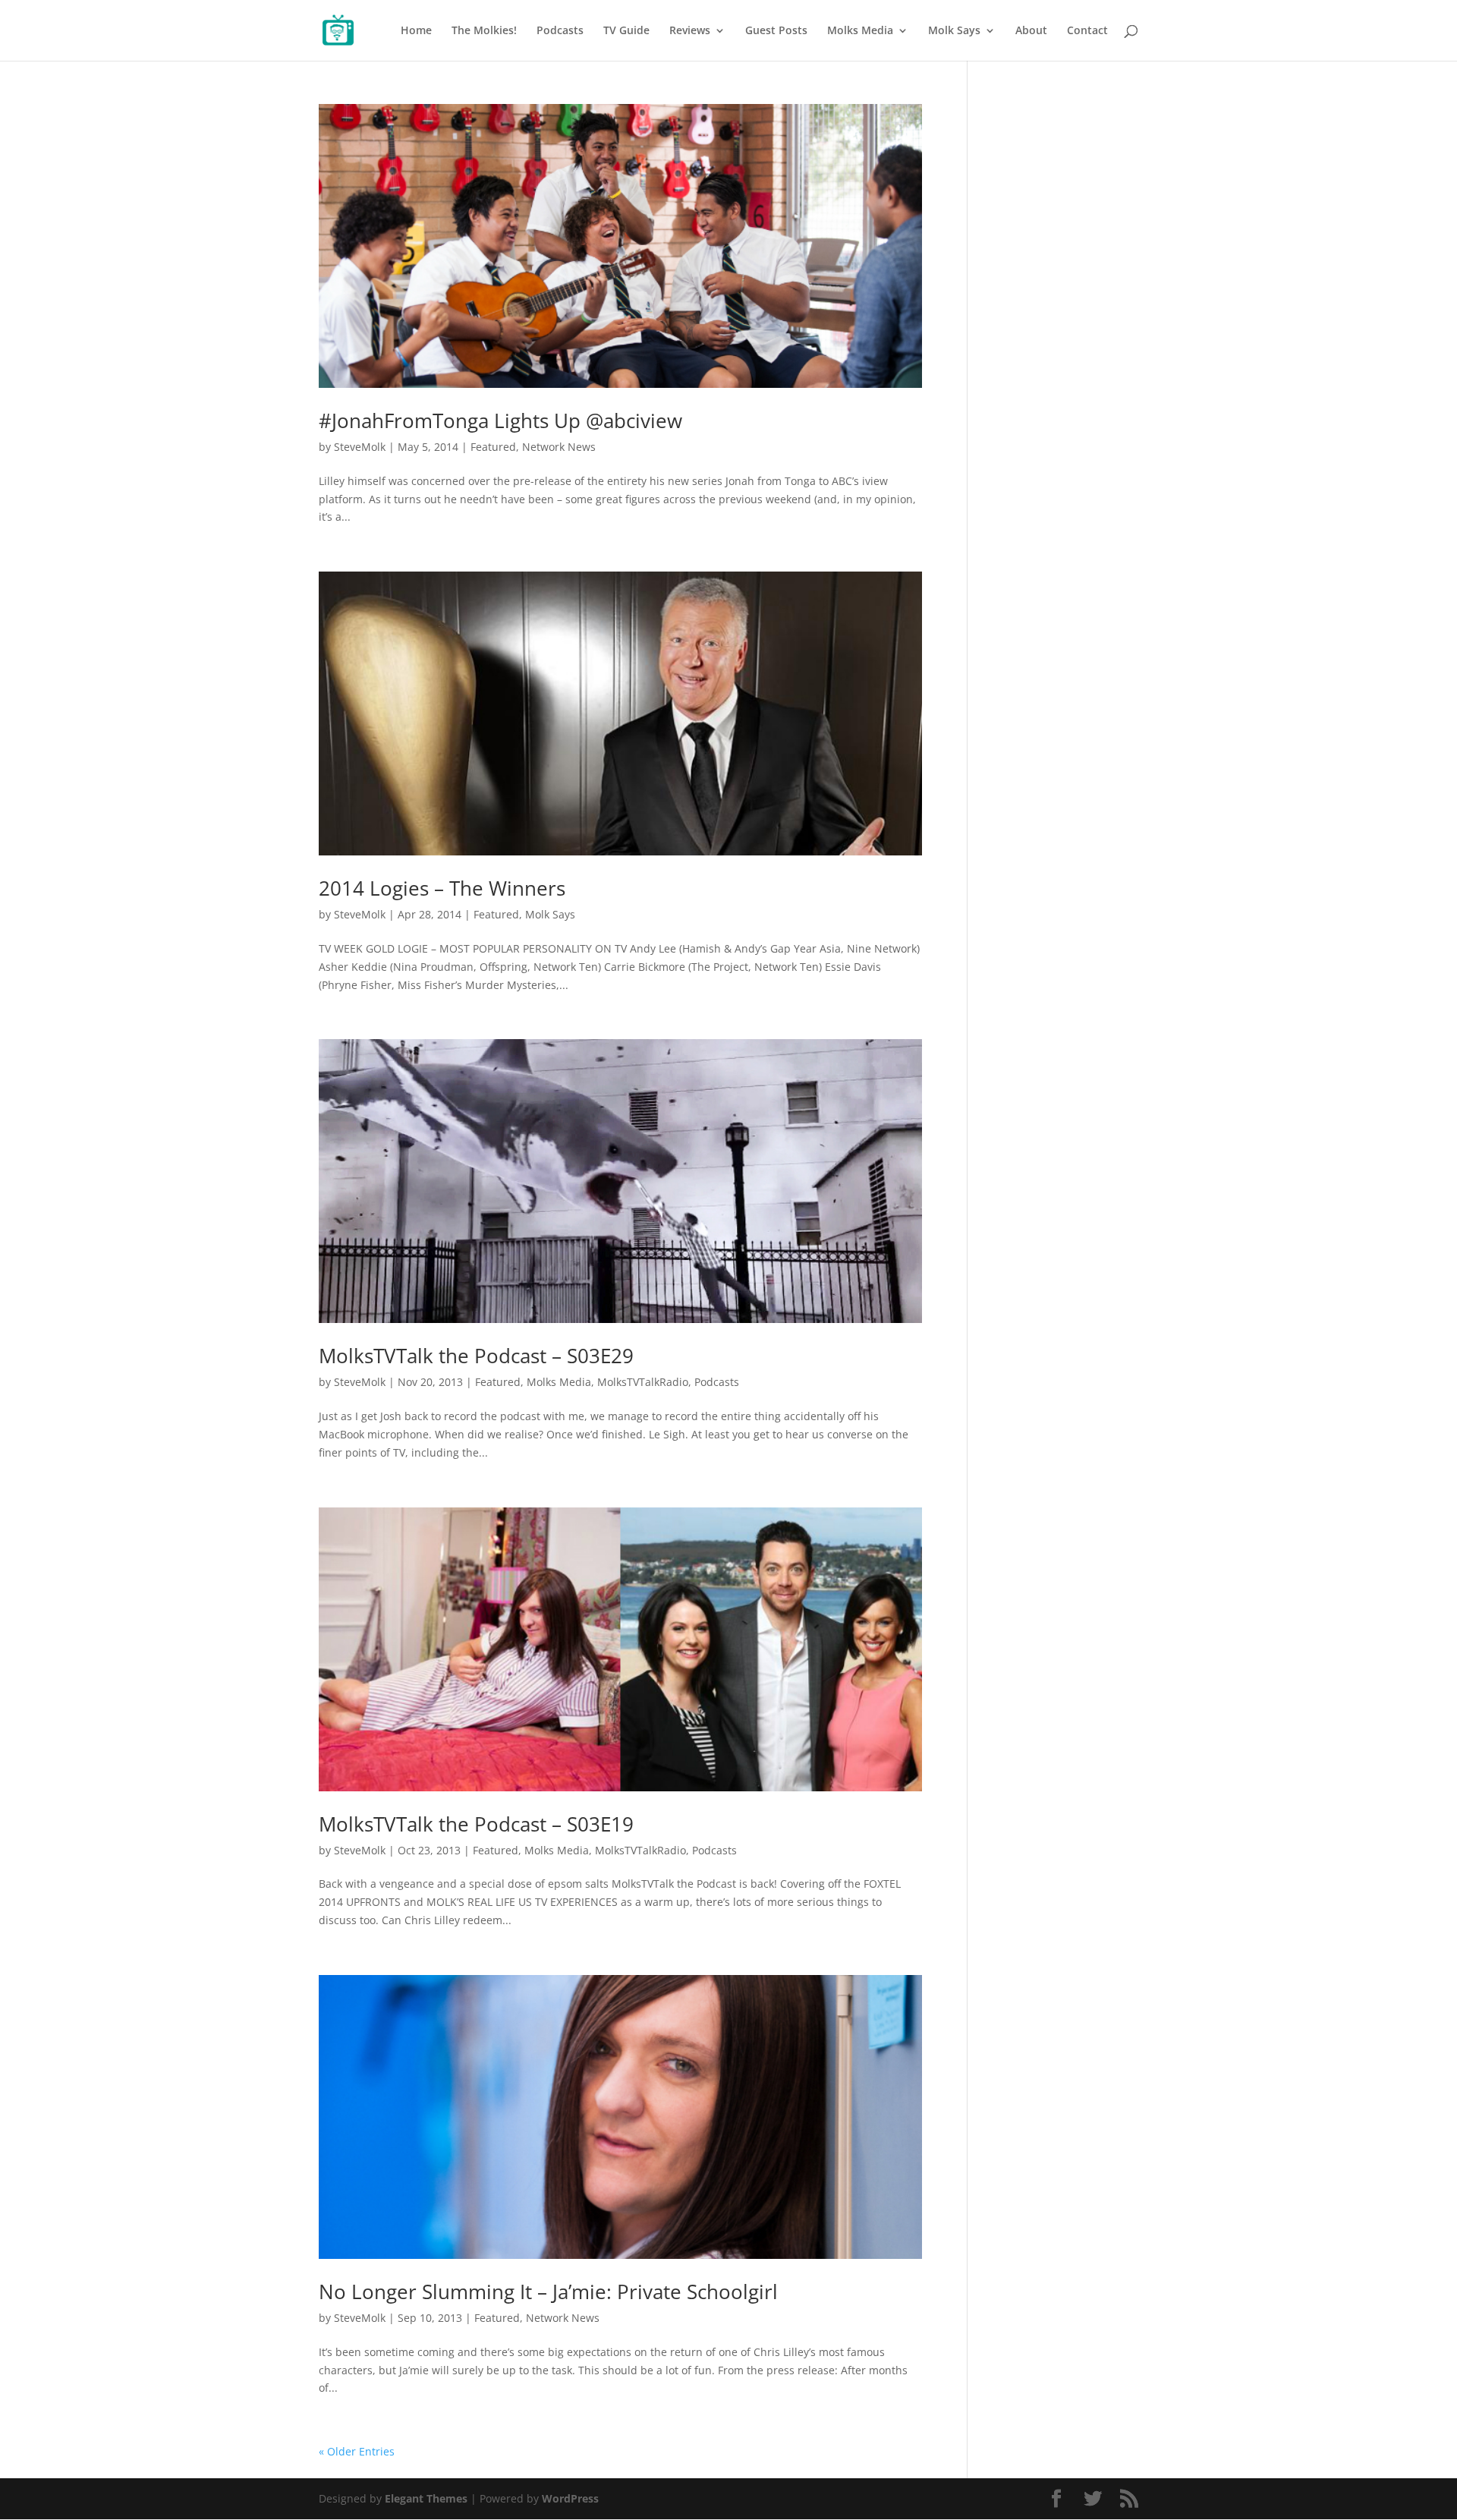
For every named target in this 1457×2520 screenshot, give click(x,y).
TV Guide (626, 31)
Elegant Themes (426, 2498)
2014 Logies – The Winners (442, 888)
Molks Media (860, 31)
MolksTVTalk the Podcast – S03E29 (476, 1356)
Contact (1087, 31)
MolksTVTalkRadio (643, 1382)
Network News (559, 447)
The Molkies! (484, 31)
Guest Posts (776, 31)
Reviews (690, 31)
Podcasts (560, 31)
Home (416, 31)
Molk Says (954, 31)
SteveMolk (360, 447)
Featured (493, 447)
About (1031, 31)
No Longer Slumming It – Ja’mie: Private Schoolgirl (548, 2292)
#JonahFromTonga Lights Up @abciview (500, 421)
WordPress (570, 2498)
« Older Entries (357, 2451)
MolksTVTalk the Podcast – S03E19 (476, 1824)
